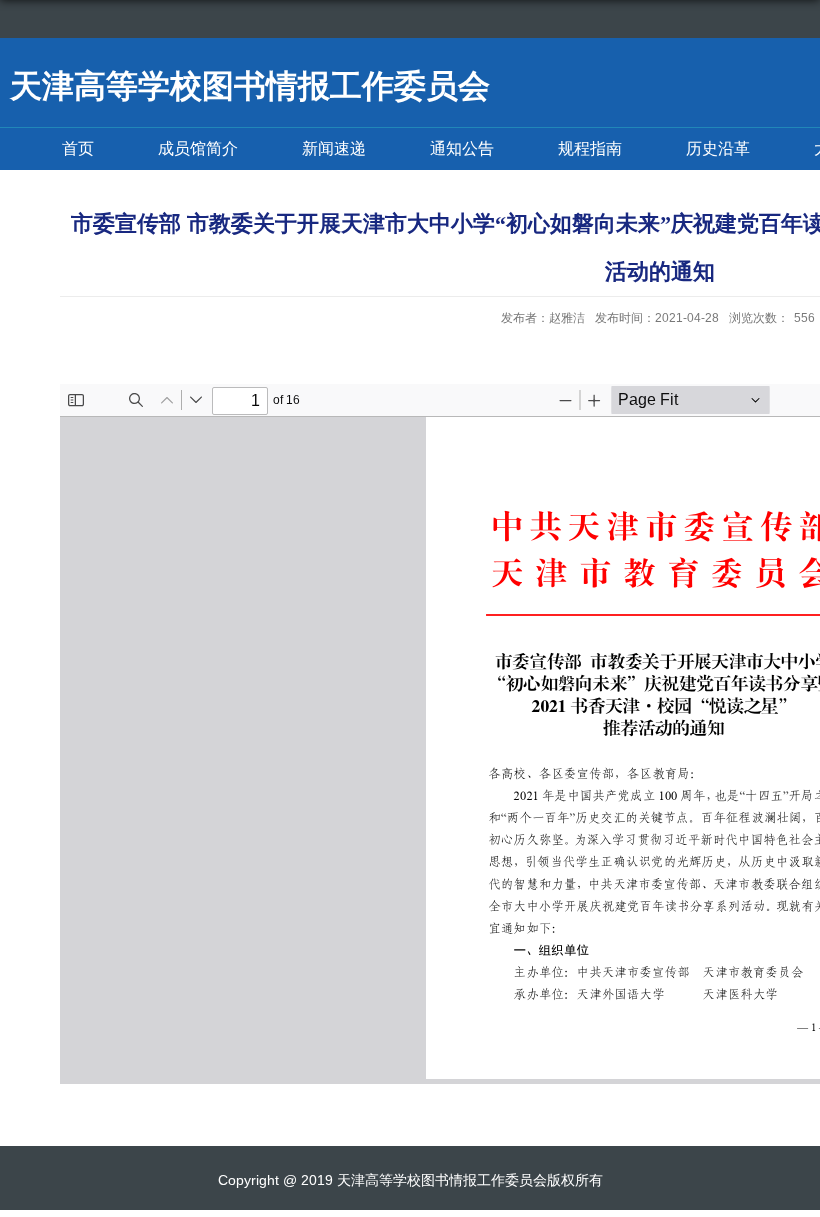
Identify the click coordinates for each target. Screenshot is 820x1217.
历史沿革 (718, 148)
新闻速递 (334, 148)
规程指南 (590, 148)
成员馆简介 (198, 148)
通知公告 (462, 148)
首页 (78, 148)
